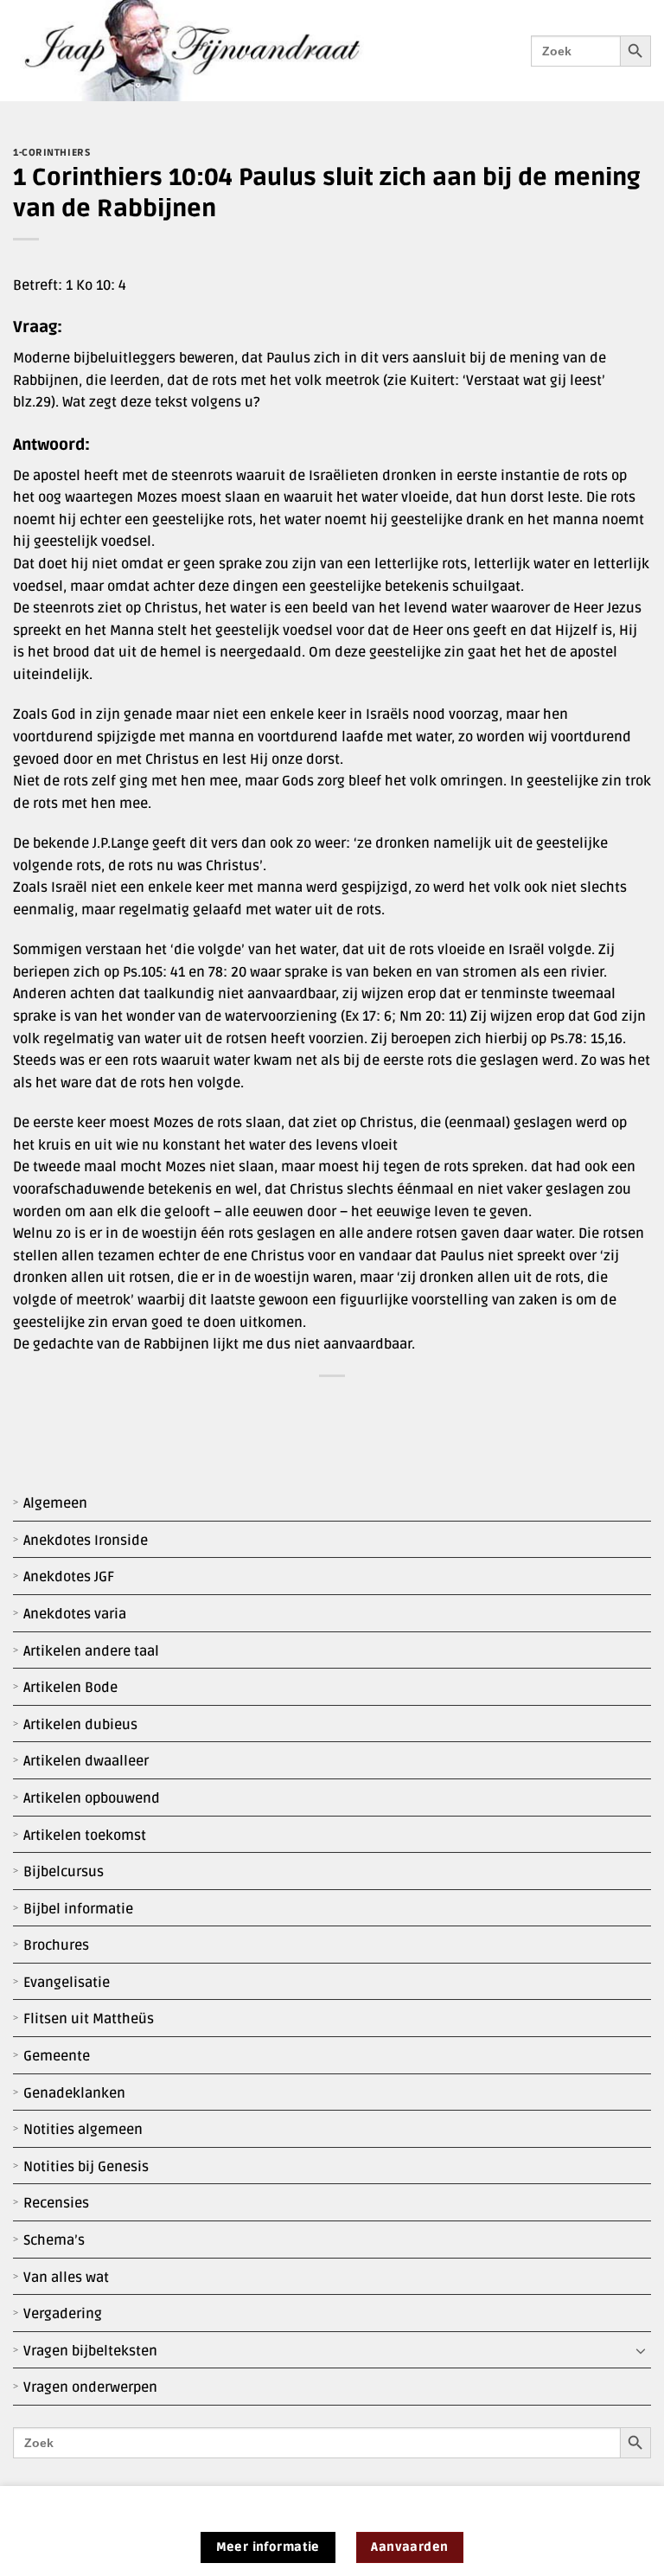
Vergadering (63, 2314)
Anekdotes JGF (69, 1577)
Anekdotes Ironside (86, 1541)
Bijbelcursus (64, 1872)
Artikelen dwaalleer (86, 1761)
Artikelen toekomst (85, 1836)
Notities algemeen (83, 2130)
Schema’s (54, 2240)
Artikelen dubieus (80, 1725)
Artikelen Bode (70, 1688)
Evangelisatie (67, 1983)
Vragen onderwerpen (90, 2387)
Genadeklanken (74, 2093)
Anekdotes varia (75, 1614)
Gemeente (57, 2056)
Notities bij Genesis (86, 2167)
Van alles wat (66, 2278)
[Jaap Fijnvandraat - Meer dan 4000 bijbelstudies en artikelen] (205, 51)
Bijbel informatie (78, 1909)
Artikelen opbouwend (92, 1798)
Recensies (56, 2203)
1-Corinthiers (51, 153)
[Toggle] (641, 2351)
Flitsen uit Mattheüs (89, 2019)
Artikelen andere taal (91, 1651)
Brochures (56, 1945)
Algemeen (55, 1503)
